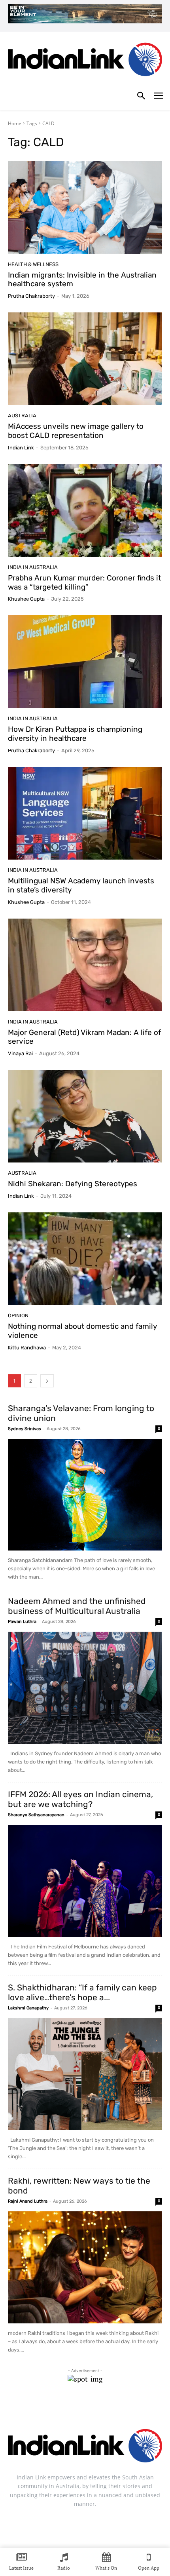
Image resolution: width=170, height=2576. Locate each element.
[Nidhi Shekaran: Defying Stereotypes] (85, 1116)
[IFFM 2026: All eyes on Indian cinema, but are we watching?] (85, 1881)
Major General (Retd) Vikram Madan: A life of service (84, 1037)
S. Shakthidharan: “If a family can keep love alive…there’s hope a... (82, 1992)
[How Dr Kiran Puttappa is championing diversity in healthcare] (85, 662)
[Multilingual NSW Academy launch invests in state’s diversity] (85, 813)
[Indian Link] (85, 61)
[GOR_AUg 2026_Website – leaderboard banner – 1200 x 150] (85, 14)
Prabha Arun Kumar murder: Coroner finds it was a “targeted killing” (84, 582)
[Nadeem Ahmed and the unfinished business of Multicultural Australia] (85, 1688)
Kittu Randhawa (27, 1348)
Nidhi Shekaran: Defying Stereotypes (73, 1184)
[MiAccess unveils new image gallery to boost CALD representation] (85, 359)
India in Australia (33, 567)
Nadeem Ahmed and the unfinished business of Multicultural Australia (77, 1606)
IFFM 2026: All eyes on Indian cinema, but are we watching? (80, 1799)
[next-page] (47, 1381)
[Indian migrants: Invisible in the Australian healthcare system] (85, 207)
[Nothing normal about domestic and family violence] (85, 1259)
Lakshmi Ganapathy (28, 2008)
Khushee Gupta (26, 599)
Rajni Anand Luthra (28, 2201)
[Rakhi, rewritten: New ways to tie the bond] (85, 2267)
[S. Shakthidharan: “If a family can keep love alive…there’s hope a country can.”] (85, 2074)
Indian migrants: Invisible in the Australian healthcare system (82, 280)
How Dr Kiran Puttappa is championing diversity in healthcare (75, 734)
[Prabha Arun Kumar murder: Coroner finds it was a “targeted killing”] (85, 510)
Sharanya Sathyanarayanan (36, 1815)
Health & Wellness (33, 264)
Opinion (18, 1316)
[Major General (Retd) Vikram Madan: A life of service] (85, 965)
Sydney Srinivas (25, 1429)
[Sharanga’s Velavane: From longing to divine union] (85, 1495)
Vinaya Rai (20, 1053)
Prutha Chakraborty (31, 296)
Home (15, 123)
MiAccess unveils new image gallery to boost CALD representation (76, 431)
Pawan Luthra (22, 1622)
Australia (22, 416)
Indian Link (21, 448)
